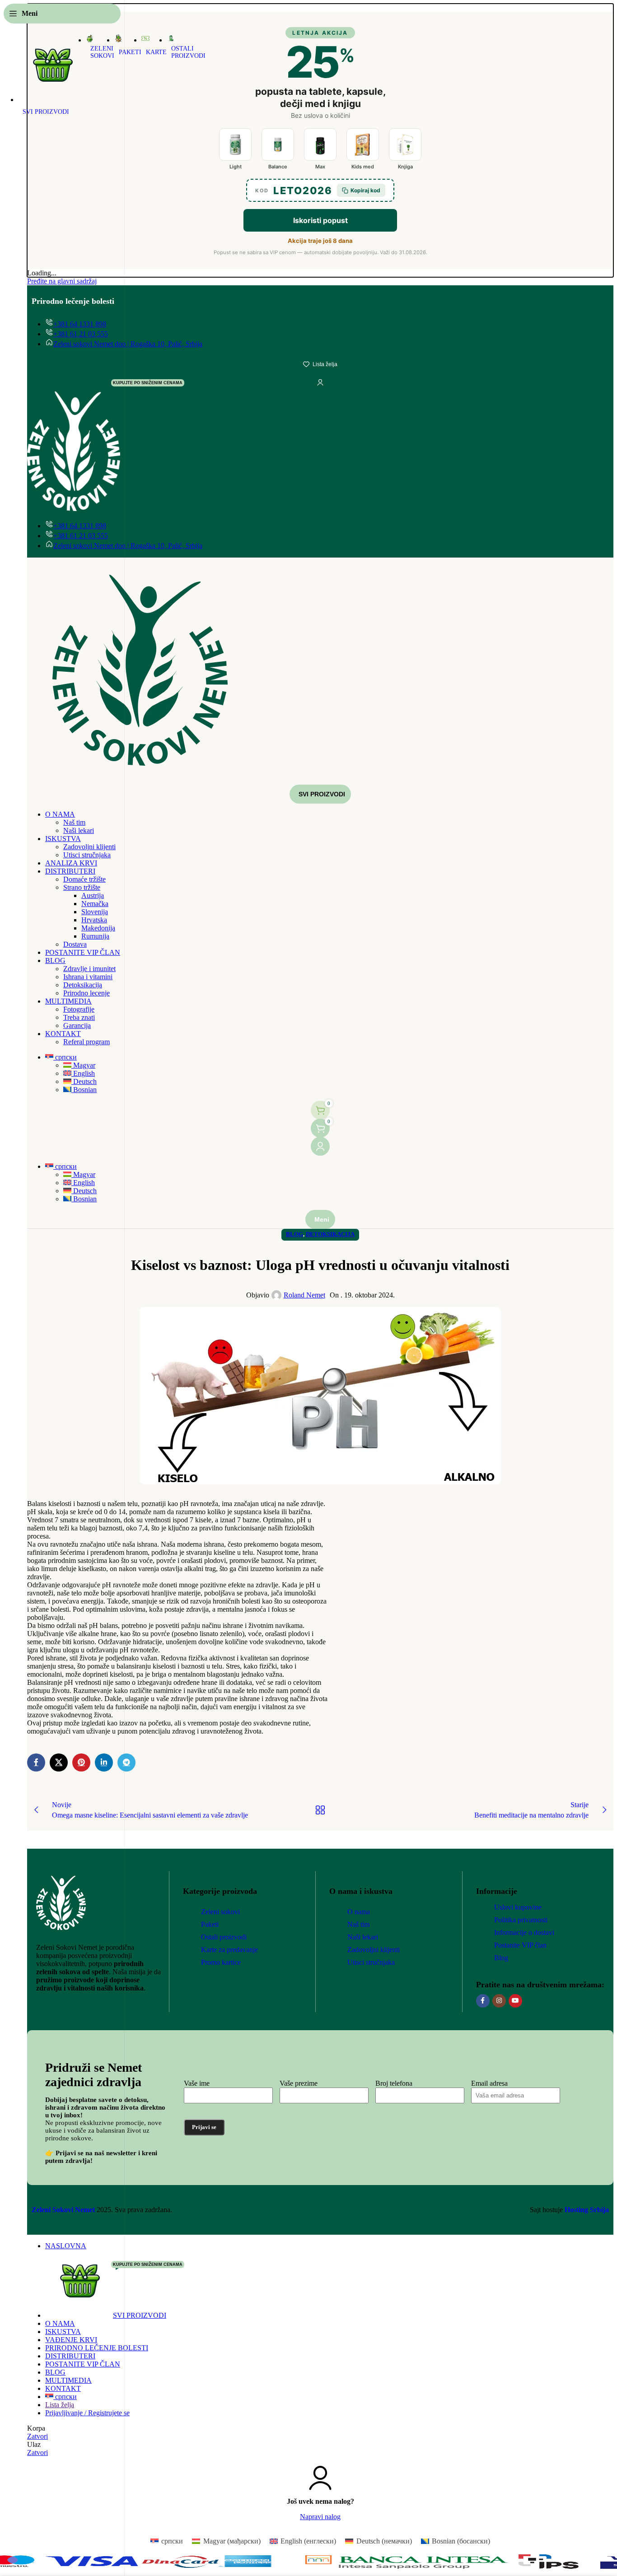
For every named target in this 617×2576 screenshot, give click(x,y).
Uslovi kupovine (518, 1907)
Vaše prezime (299, 2083)
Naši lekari (363, 1937)
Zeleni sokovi (220, 1912)
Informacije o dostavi (524, 1932)
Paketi (210, 1924)
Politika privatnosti (521, 1920)
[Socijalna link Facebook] (483, 2001)
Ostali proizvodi (224, 1937)
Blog (501, 1958)
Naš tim (358, 1924)
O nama (359, 1912)
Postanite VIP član (520, 1945)
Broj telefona (394, 2083)
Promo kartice (221, 1962)
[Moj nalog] (320, 1146)
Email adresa (489, 2083)
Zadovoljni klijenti (374, 1950)
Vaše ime (197, 2083)
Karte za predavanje (229, 1950)
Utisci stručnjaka (371, 1962)
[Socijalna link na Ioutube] (515, 2001)
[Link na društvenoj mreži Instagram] (499, 2001)
